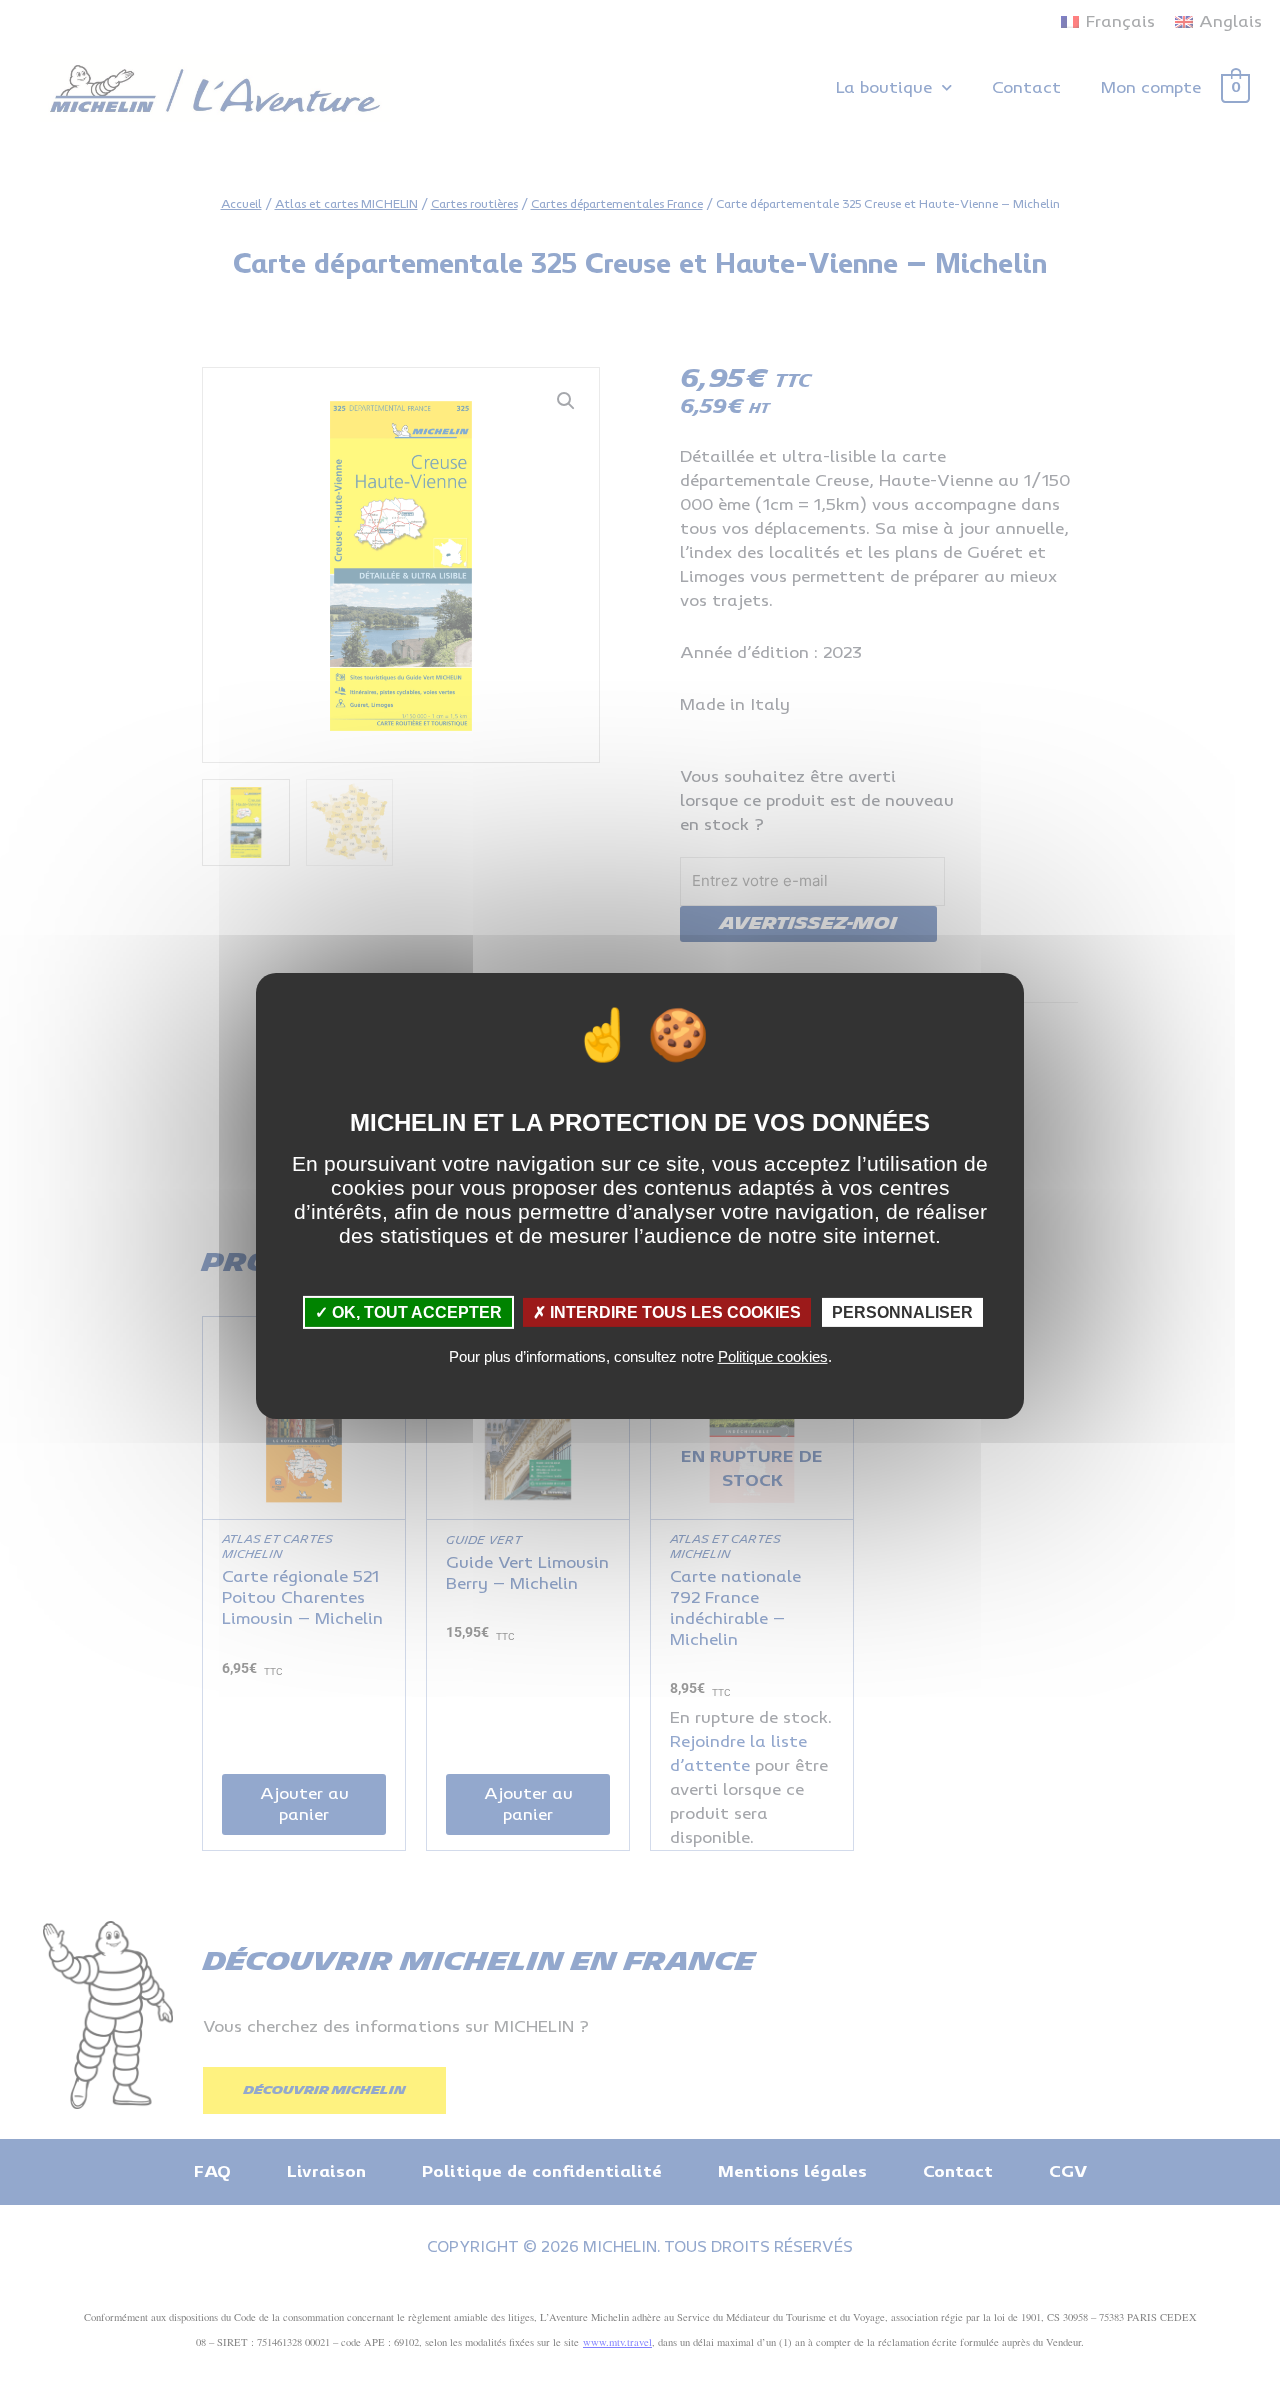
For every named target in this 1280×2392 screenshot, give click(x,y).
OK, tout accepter (415, 1312)
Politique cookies (773, 1356)
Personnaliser (902, 1312)
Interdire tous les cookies (673, 1312)
